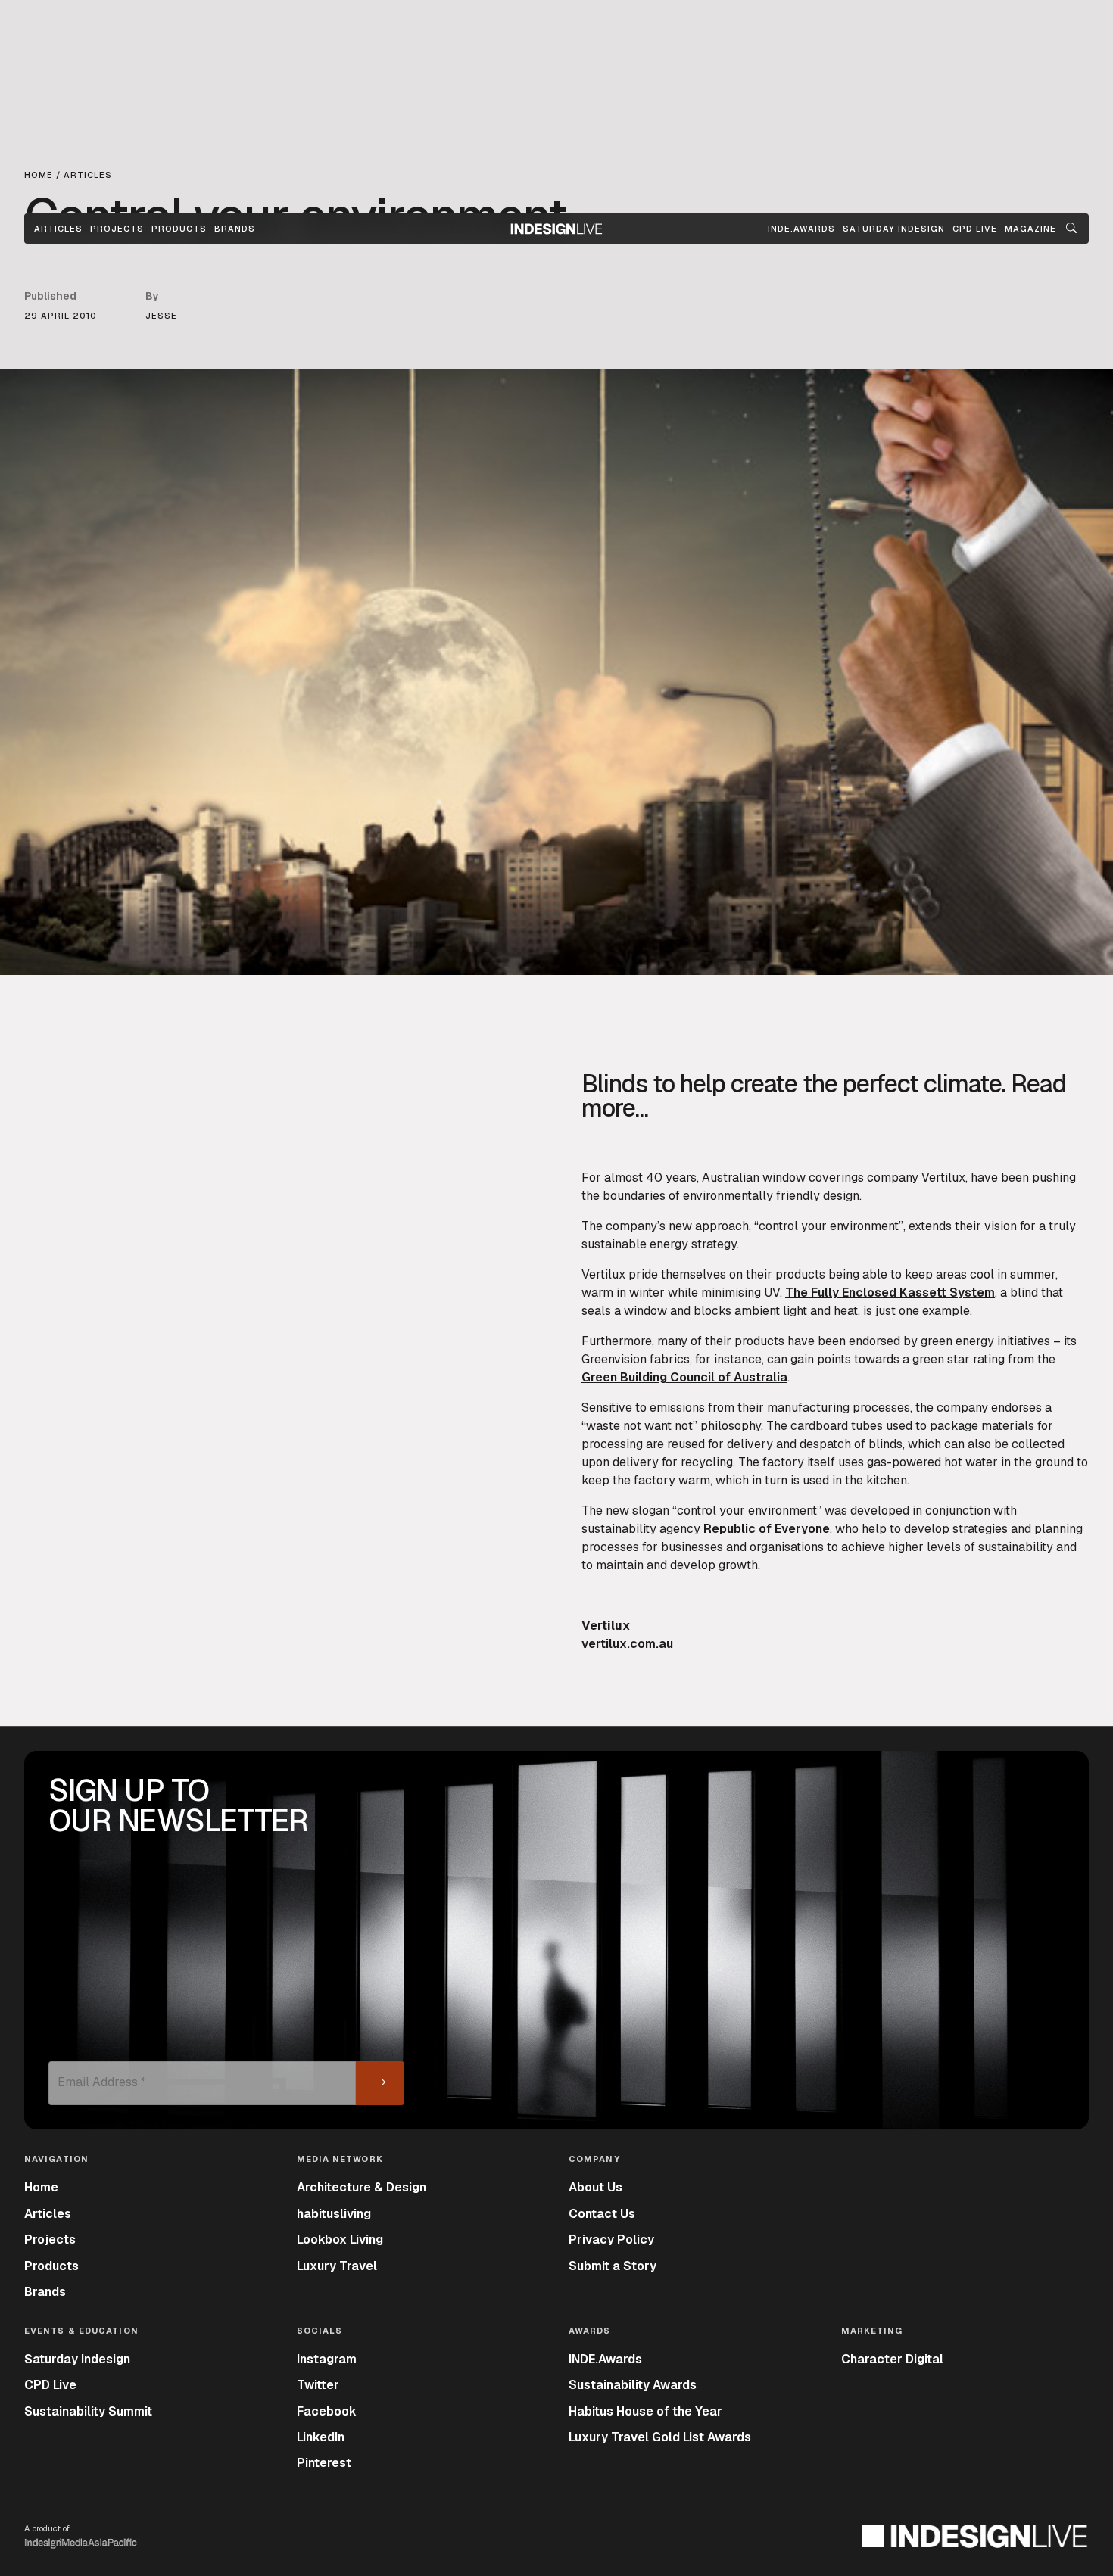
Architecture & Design (362, 2187)
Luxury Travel (337, 2266)
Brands (235, 229)
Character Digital (892, 2359)
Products (179, 229)
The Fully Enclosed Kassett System (890, 1293)
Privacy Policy (611, 2240)
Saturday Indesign (77, 2359)
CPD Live (50, 2385)
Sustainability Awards (633, 2385)
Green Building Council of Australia (684, 1377)
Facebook (327, 2411)
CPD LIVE (975, 229)
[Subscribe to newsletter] (380, 2083)
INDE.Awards (605, 2359)
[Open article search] (1071, 229)
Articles (58, 229)
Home (41, 2187)
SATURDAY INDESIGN (894, 229)
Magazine (1030, 229)
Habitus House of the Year (645, 2411)
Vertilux (943, 1177)
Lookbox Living (340, 2240)
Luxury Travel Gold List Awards (660, 2437)
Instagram (327, 2359)
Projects (117, 229)
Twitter (318, 2385)
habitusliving (334, 2214)
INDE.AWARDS (801, 229)
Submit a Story (613, 2266)
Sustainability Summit (88, 2411)
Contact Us (602, 2214)
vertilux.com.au (627, 1644)
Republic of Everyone (767, 1529)
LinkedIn (321, 2437)
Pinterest (324, 2463)
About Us (595, 2187)
